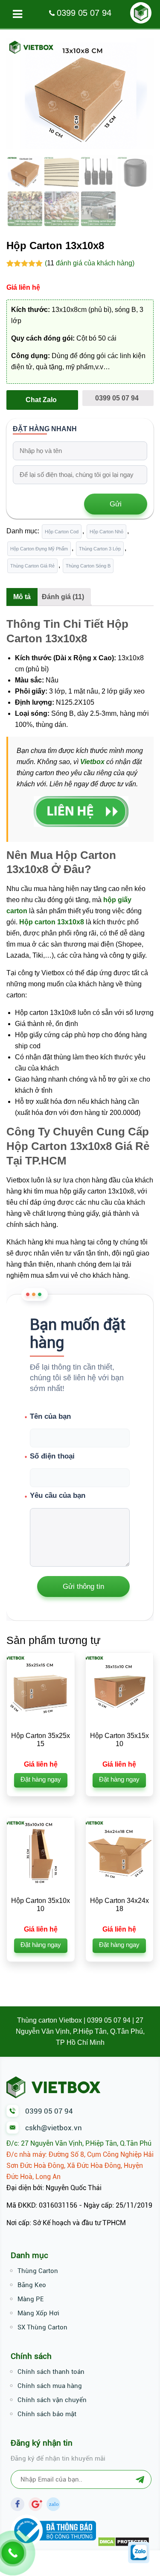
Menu (17, 14)
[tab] (22, 597)
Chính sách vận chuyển (52, 2400)
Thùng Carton (38, 2271)
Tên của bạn (50, 1416)
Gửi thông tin (83, 1586)
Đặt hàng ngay (41, 1779)
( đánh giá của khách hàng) (90, 263)
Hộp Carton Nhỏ (106, 532)
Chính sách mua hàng (50, 2386)
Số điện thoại (52, 1456)
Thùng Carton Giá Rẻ (32, 566)
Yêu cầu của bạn (67, 1529)
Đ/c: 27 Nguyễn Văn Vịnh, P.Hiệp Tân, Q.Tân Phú (79, 2143)
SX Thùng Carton (42, 2327)
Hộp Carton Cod (62, 532)
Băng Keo (32, 2285)
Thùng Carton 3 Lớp (100, 549)
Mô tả (22, 597)
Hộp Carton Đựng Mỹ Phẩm (39, 549)
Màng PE (31, 2299)
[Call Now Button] (13, 2553)
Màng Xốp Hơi (38, 2313)
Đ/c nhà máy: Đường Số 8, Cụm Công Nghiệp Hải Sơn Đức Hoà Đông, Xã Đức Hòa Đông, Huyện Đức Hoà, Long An (80, 2166)
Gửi (116, 504)
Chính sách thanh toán (51, 2372)
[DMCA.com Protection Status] (124, 2545)
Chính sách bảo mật (47, 2414)
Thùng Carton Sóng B (88, 566)
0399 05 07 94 (84, 13)
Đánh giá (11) (63, 597)
